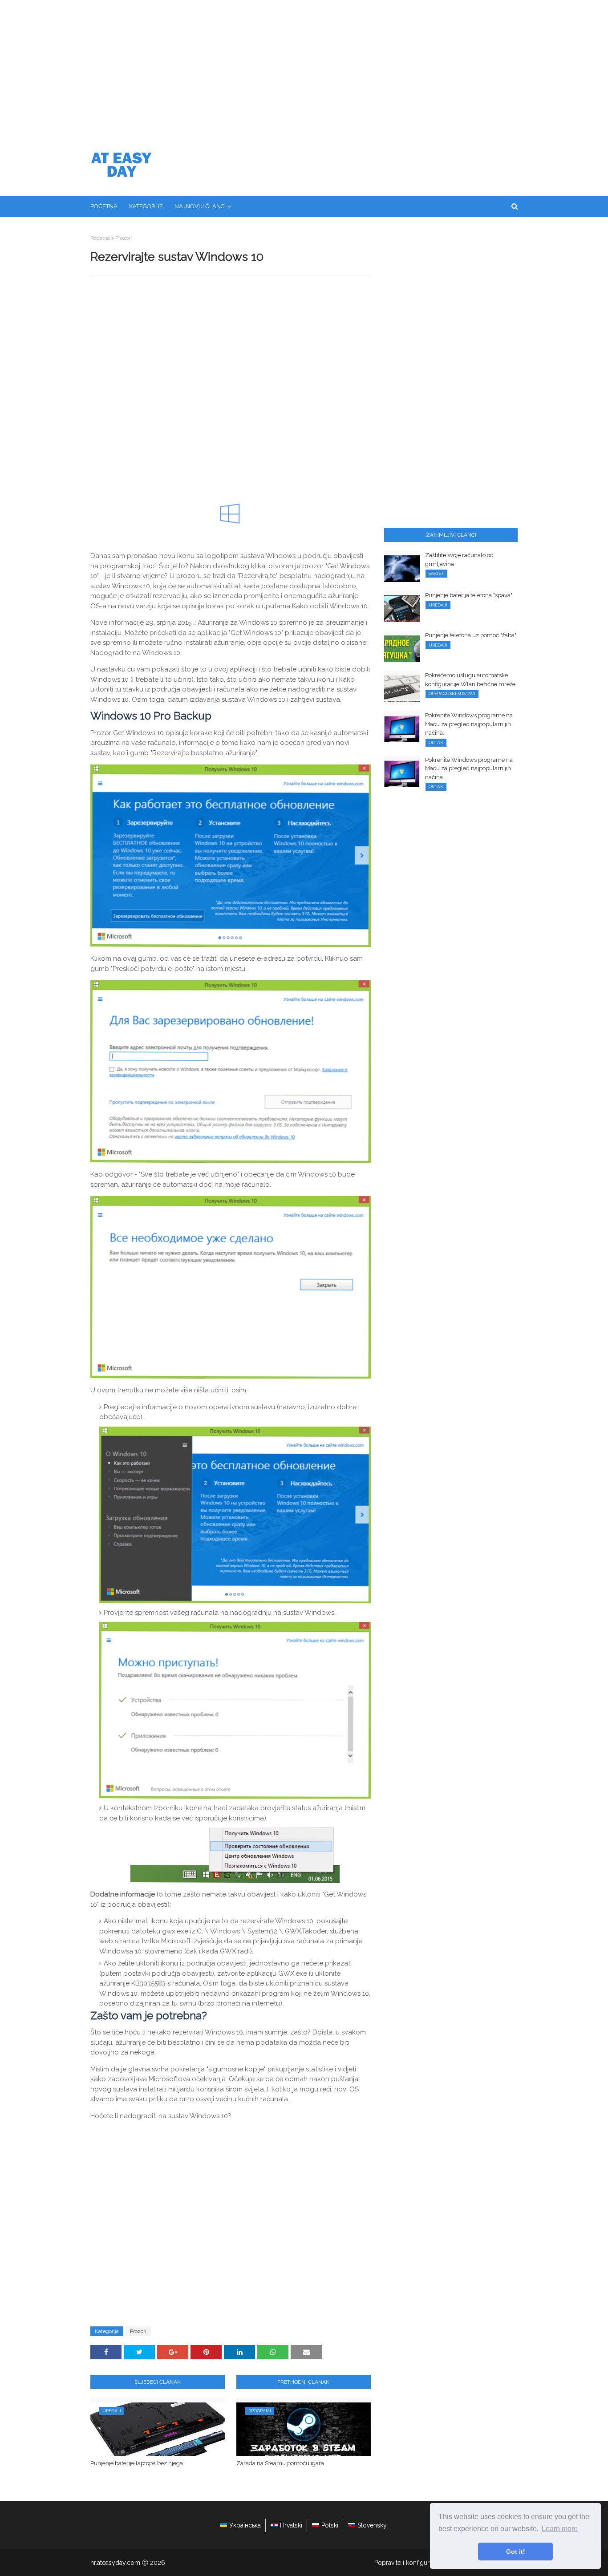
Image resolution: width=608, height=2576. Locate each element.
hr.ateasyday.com (115, 2563)
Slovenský (372, 2525)
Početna (100, 238)
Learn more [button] (560, 2529)
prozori (124, 238)
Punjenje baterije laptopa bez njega (137, 2463)
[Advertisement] (304, 67)
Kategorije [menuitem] (146, 206)
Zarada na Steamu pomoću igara (280, 2463)
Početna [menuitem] (104, 206)
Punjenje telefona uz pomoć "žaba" (471, 635)
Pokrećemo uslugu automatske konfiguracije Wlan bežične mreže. (471, 680)
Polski (330, 2525)
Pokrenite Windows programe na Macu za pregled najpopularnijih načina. (469, 724)
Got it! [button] (516, 2552)
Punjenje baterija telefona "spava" (469, 595)
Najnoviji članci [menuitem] (200, 206)
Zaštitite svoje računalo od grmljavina (459, 560)
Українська (245, 2525)
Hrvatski (291, 2525)
